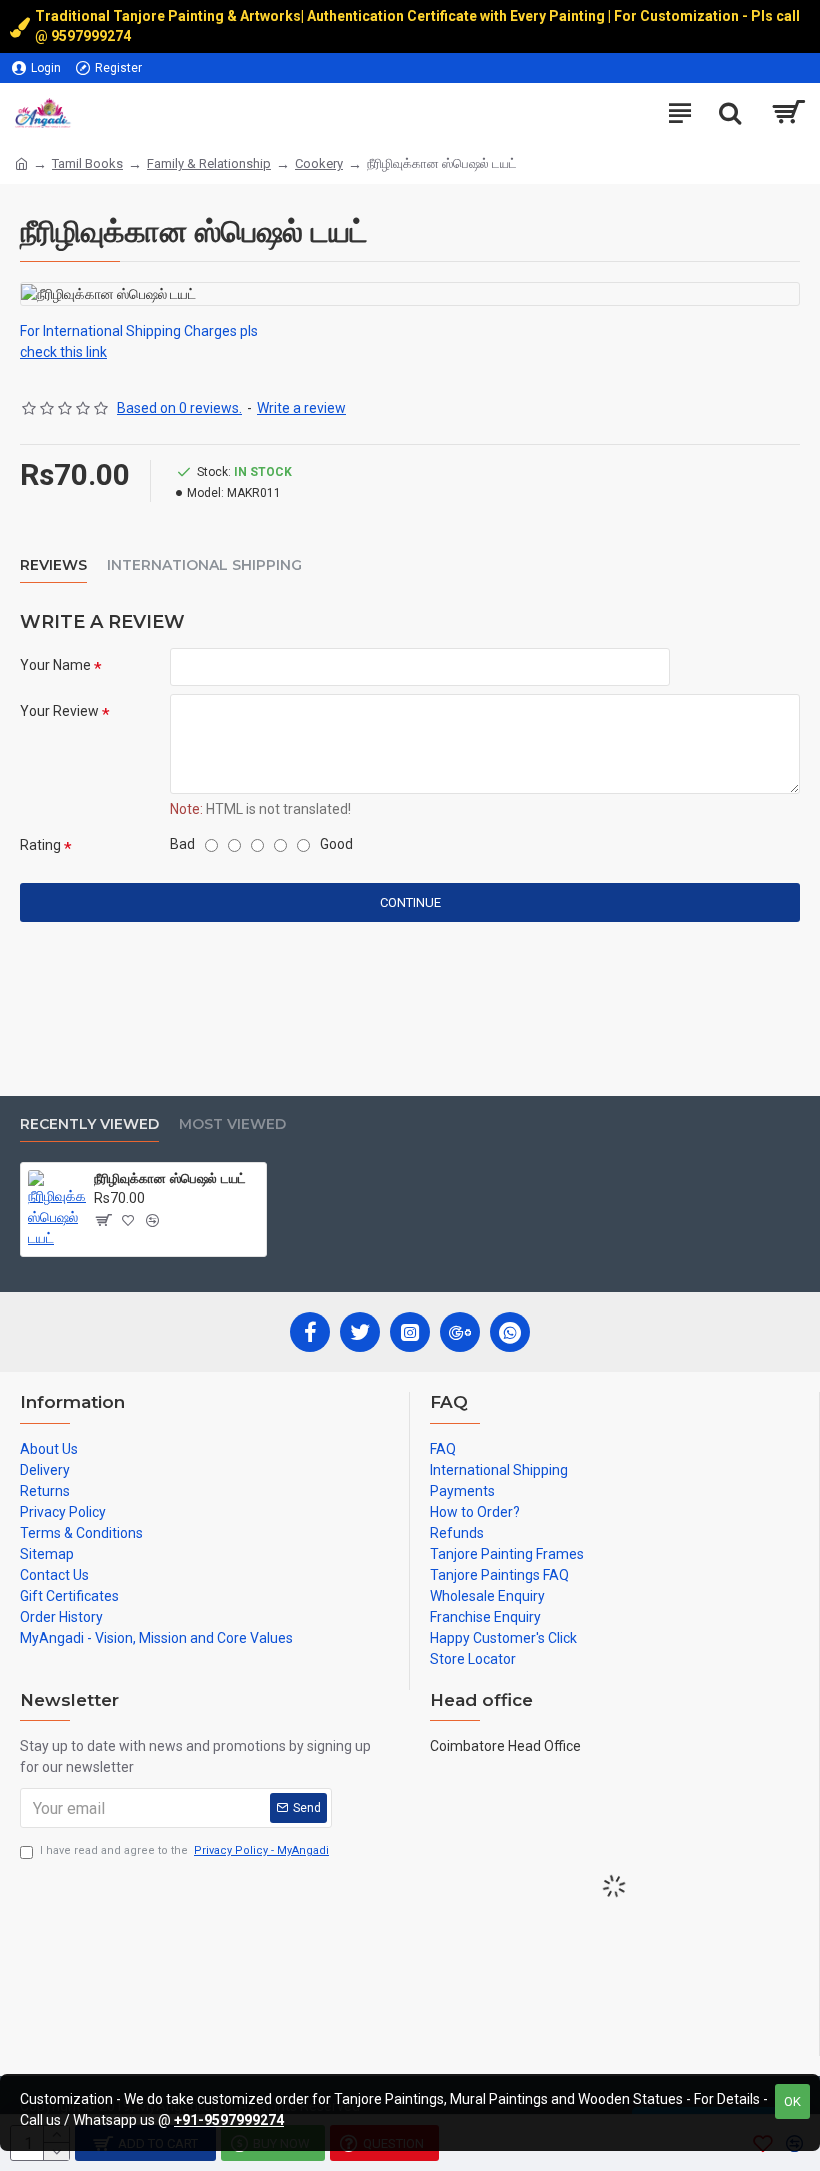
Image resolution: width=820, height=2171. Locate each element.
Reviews (53, 565)
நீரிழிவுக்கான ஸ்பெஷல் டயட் (170, 1178)
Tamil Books (87, 163)
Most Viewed (232, 1124)
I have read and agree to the (184, 1850)
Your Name (55, 665)
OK (792, 2101)
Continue (410, 902)
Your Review (59, 711)
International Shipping (204, 565)
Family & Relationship (209, 163)
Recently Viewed (89, 1124)
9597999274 (92, 36)
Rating (40, 845)
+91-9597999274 (229, 2120)
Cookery (319, 163)
